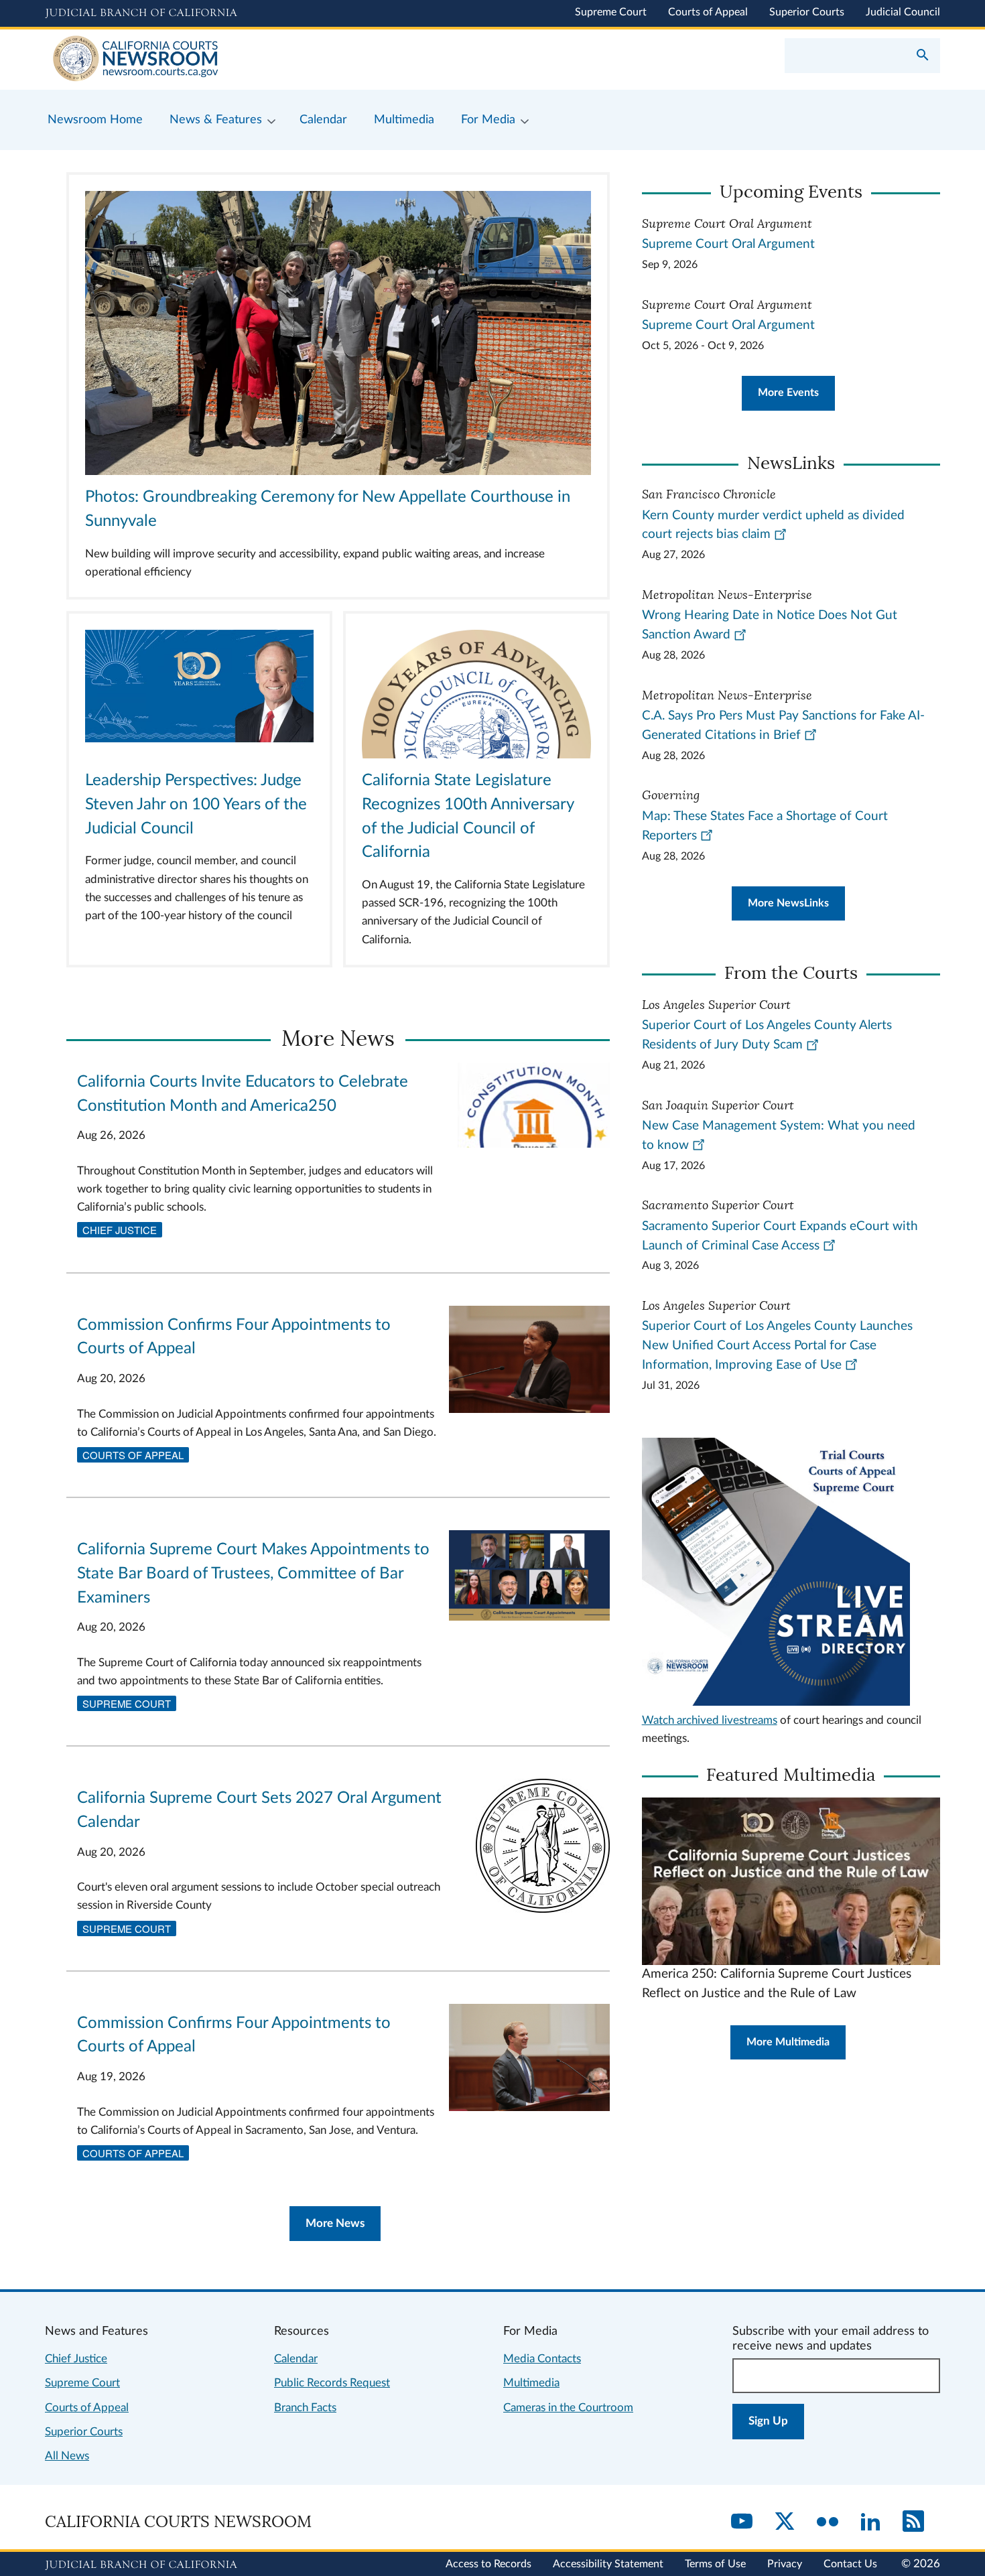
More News (335, 2223)
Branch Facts (305, 2408)
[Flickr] (828, 2522)
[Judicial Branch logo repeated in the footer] (141, 2565)
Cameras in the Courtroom (568, 2408)
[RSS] (913, 2522)
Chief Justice (120, 1230)
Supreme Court (611, 12)
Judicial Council (903, 12)
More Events (788, 393)
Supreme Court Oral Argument (728, 244)
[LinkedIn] (870, 2522)
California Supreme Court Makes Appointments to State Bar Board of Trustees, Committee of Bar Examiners (253, 1574)
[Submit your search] (923, 56)
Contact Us (850, 2564)
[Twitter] (785, 2522)
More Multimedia (788, 2042)
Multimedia (531, 2383)
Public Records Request (332, 2383)
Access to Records (488, 2564)
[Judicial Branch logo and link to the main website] (141, 13)
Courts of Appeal (708, 12)
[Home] (269, 60)
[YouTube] (742, 2522)
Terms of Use (715, 2564)
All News (67, 2456)
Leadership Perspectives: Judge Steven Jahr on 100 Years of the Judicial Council (196, 805)
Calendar (296, 2359)
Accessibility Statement (608, 2564)
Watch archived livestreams (710, 1720)
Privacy (785, 2564)
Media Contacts (542, 2359)
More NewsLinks (788, 903)
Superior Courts (807, 12)
